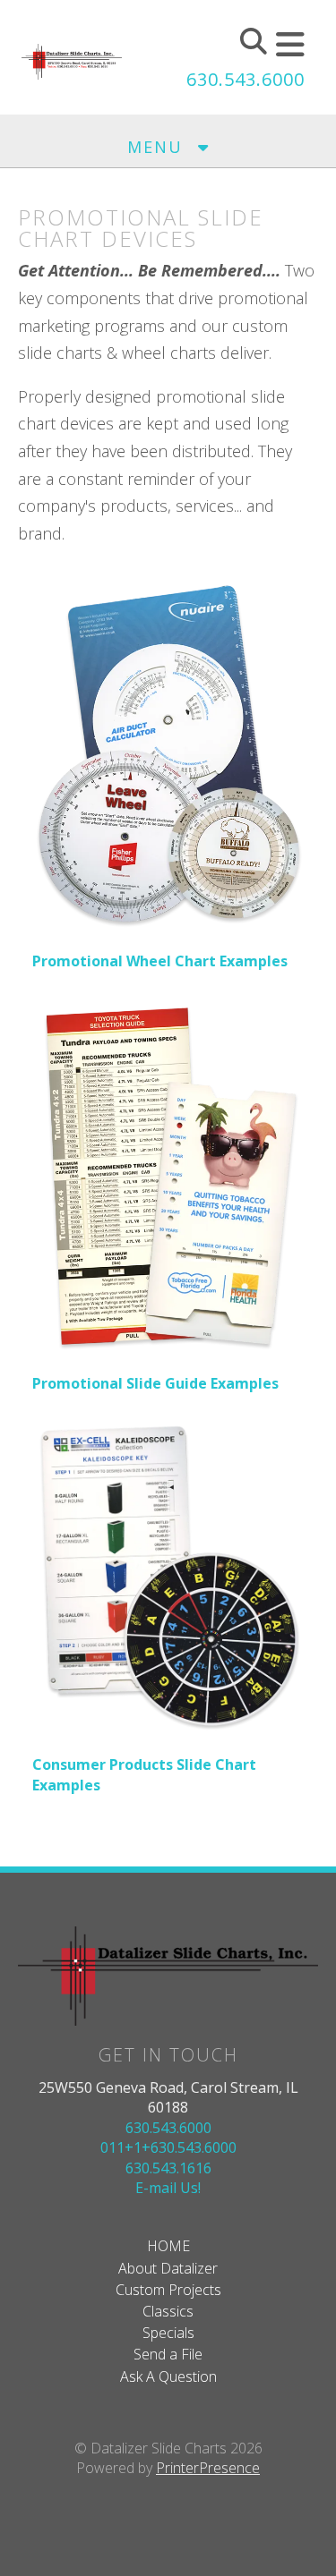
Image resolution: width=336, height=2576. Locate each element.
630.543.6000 (246, 79)
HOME (168, 2246)
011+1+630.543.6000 (168, 2147)
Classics (168, 2311)
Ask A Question (168, 2376)
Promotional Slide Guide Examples (155, 1383)
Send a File (168, 2354)
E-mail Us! (168, 2188)
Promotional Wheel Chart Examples (160, 961)
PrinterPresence (208, 2468)
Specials (168, 2333)
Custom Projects (168, 2290)
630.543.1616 (168, 2168)
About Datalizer (168, 2268)
